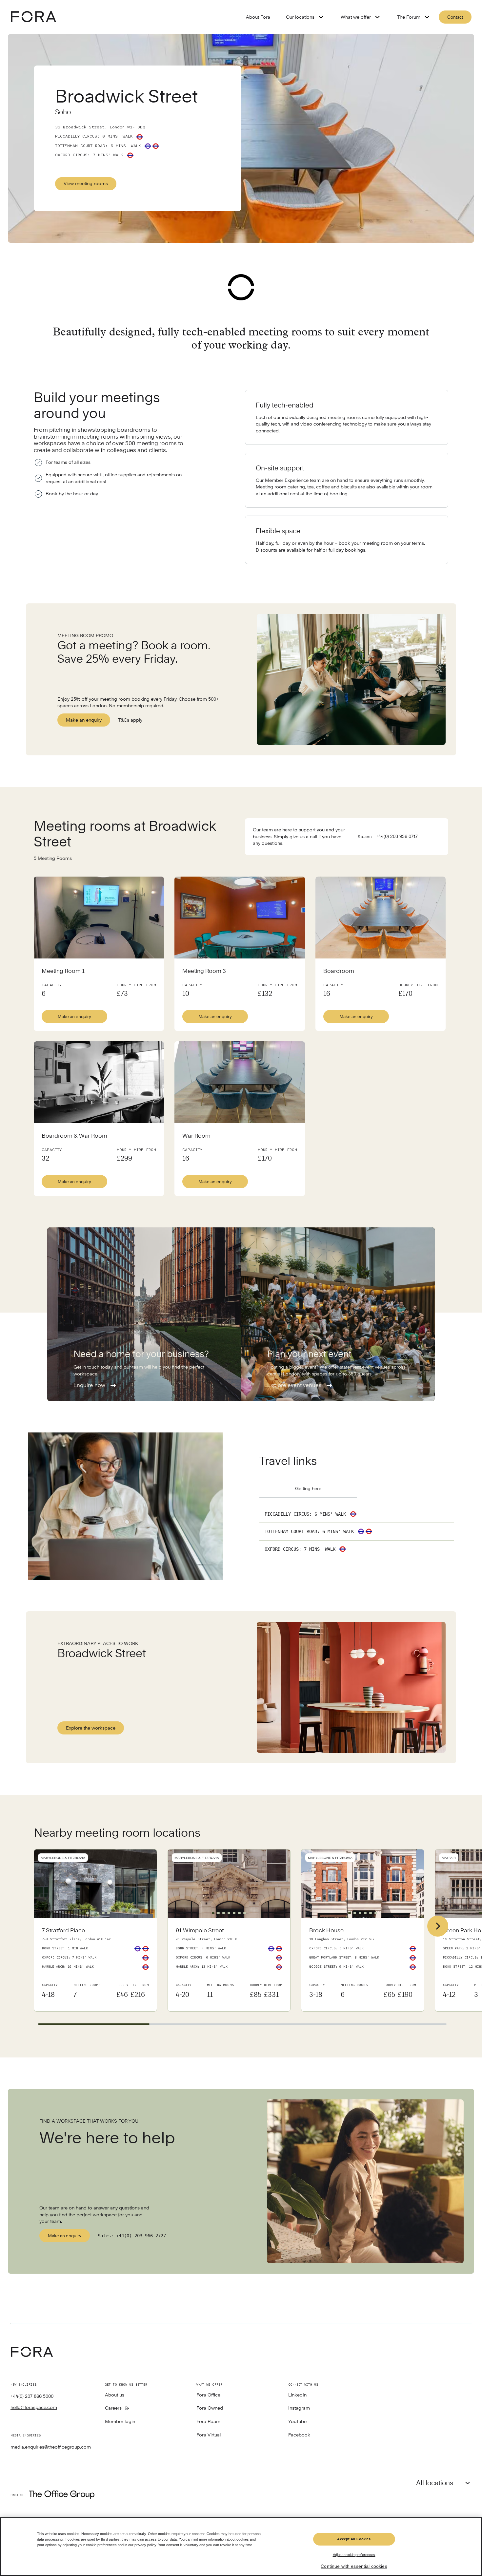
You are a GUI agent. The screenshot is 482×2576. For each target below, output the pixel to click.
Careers (113, 2408)
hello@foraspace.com (34, 2407)
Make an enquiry (84, 720)
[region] (241, 2547)
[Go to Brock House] (363, 1965)
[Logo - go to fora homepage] (33, 17)
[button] (82, 1913)
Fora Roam (208, 2422)
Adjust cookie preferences (354, 2555)
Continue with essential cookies (354, 2566)
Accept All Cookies (354, 2539)
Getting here (308, 1488)
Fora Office (208, 2395)
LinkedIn (297, 2395)
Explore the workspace (91, 1728)
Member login (120, 2422)
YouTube (297, 2422)
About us (115, 2395)
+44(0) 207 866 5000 (32, 2396)
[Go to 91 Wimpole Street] (229, 1965)
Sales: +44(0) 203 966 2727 (132, 2236)
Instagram (299, 2408)
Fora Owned (210, 2408)
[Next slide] (438, 1926)
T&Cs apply (130, 720)
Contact (455, 17)
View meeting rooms (86, 183)
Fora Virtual (209, 2435)
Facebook (299, 2435)
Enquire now (90, 1385)
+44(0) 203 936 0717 (397, 836)
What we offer (356, 17)
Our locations (300, 17)
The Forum (409, 17)
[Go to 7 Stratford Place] (95, 1965)
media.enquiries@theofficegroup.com (51, 2447)
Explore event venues (295, 1385)
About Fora (258, 17)
